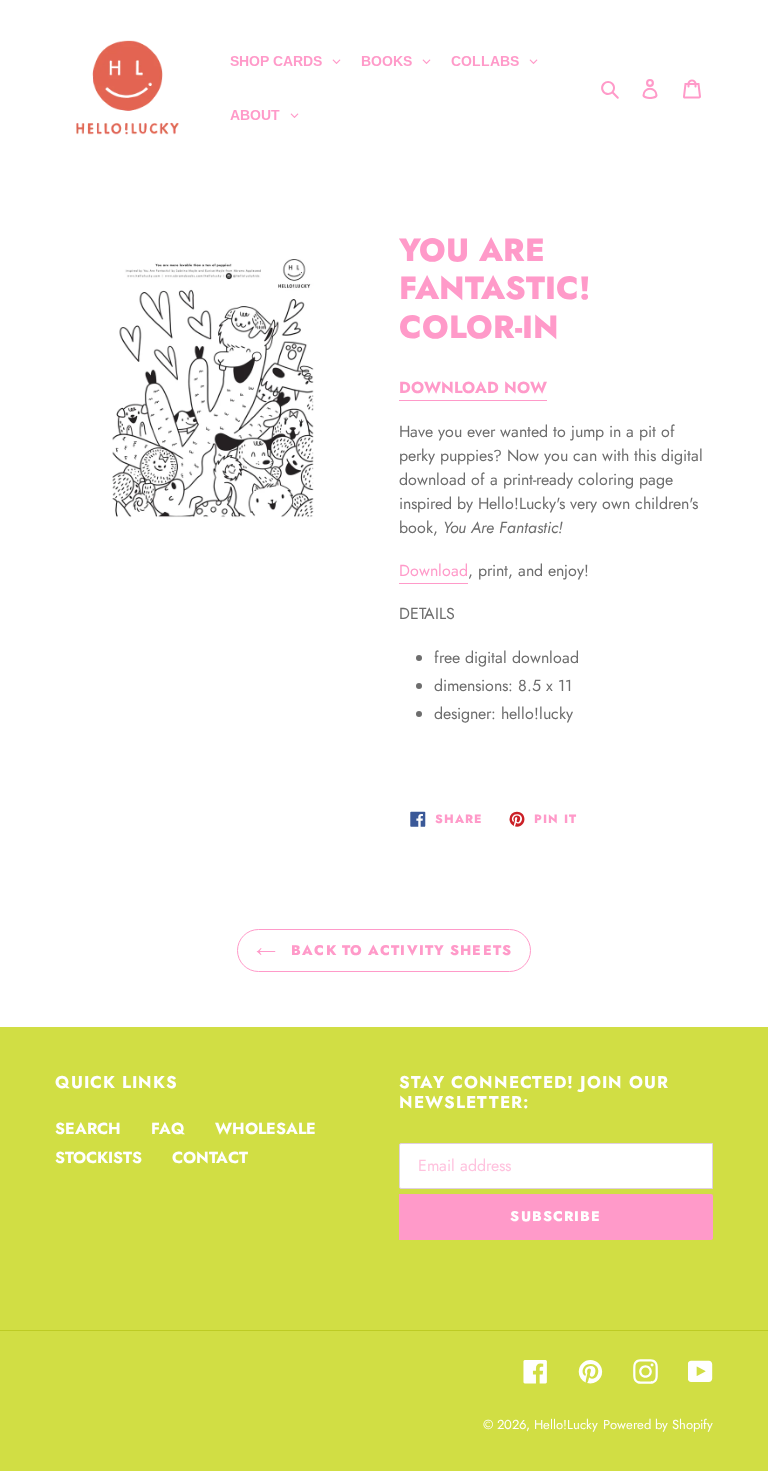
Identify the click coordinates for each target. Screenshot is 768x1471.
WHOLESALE (265, 1128)
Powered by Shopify (658, 1424)
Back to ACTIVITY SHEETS (399, 950)
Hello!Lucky (566, 1424)
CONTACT (210, 1157)
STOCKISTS (98, 1157)
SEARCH (88, 1128)
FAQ (168, 1128)
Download (433, 570)
